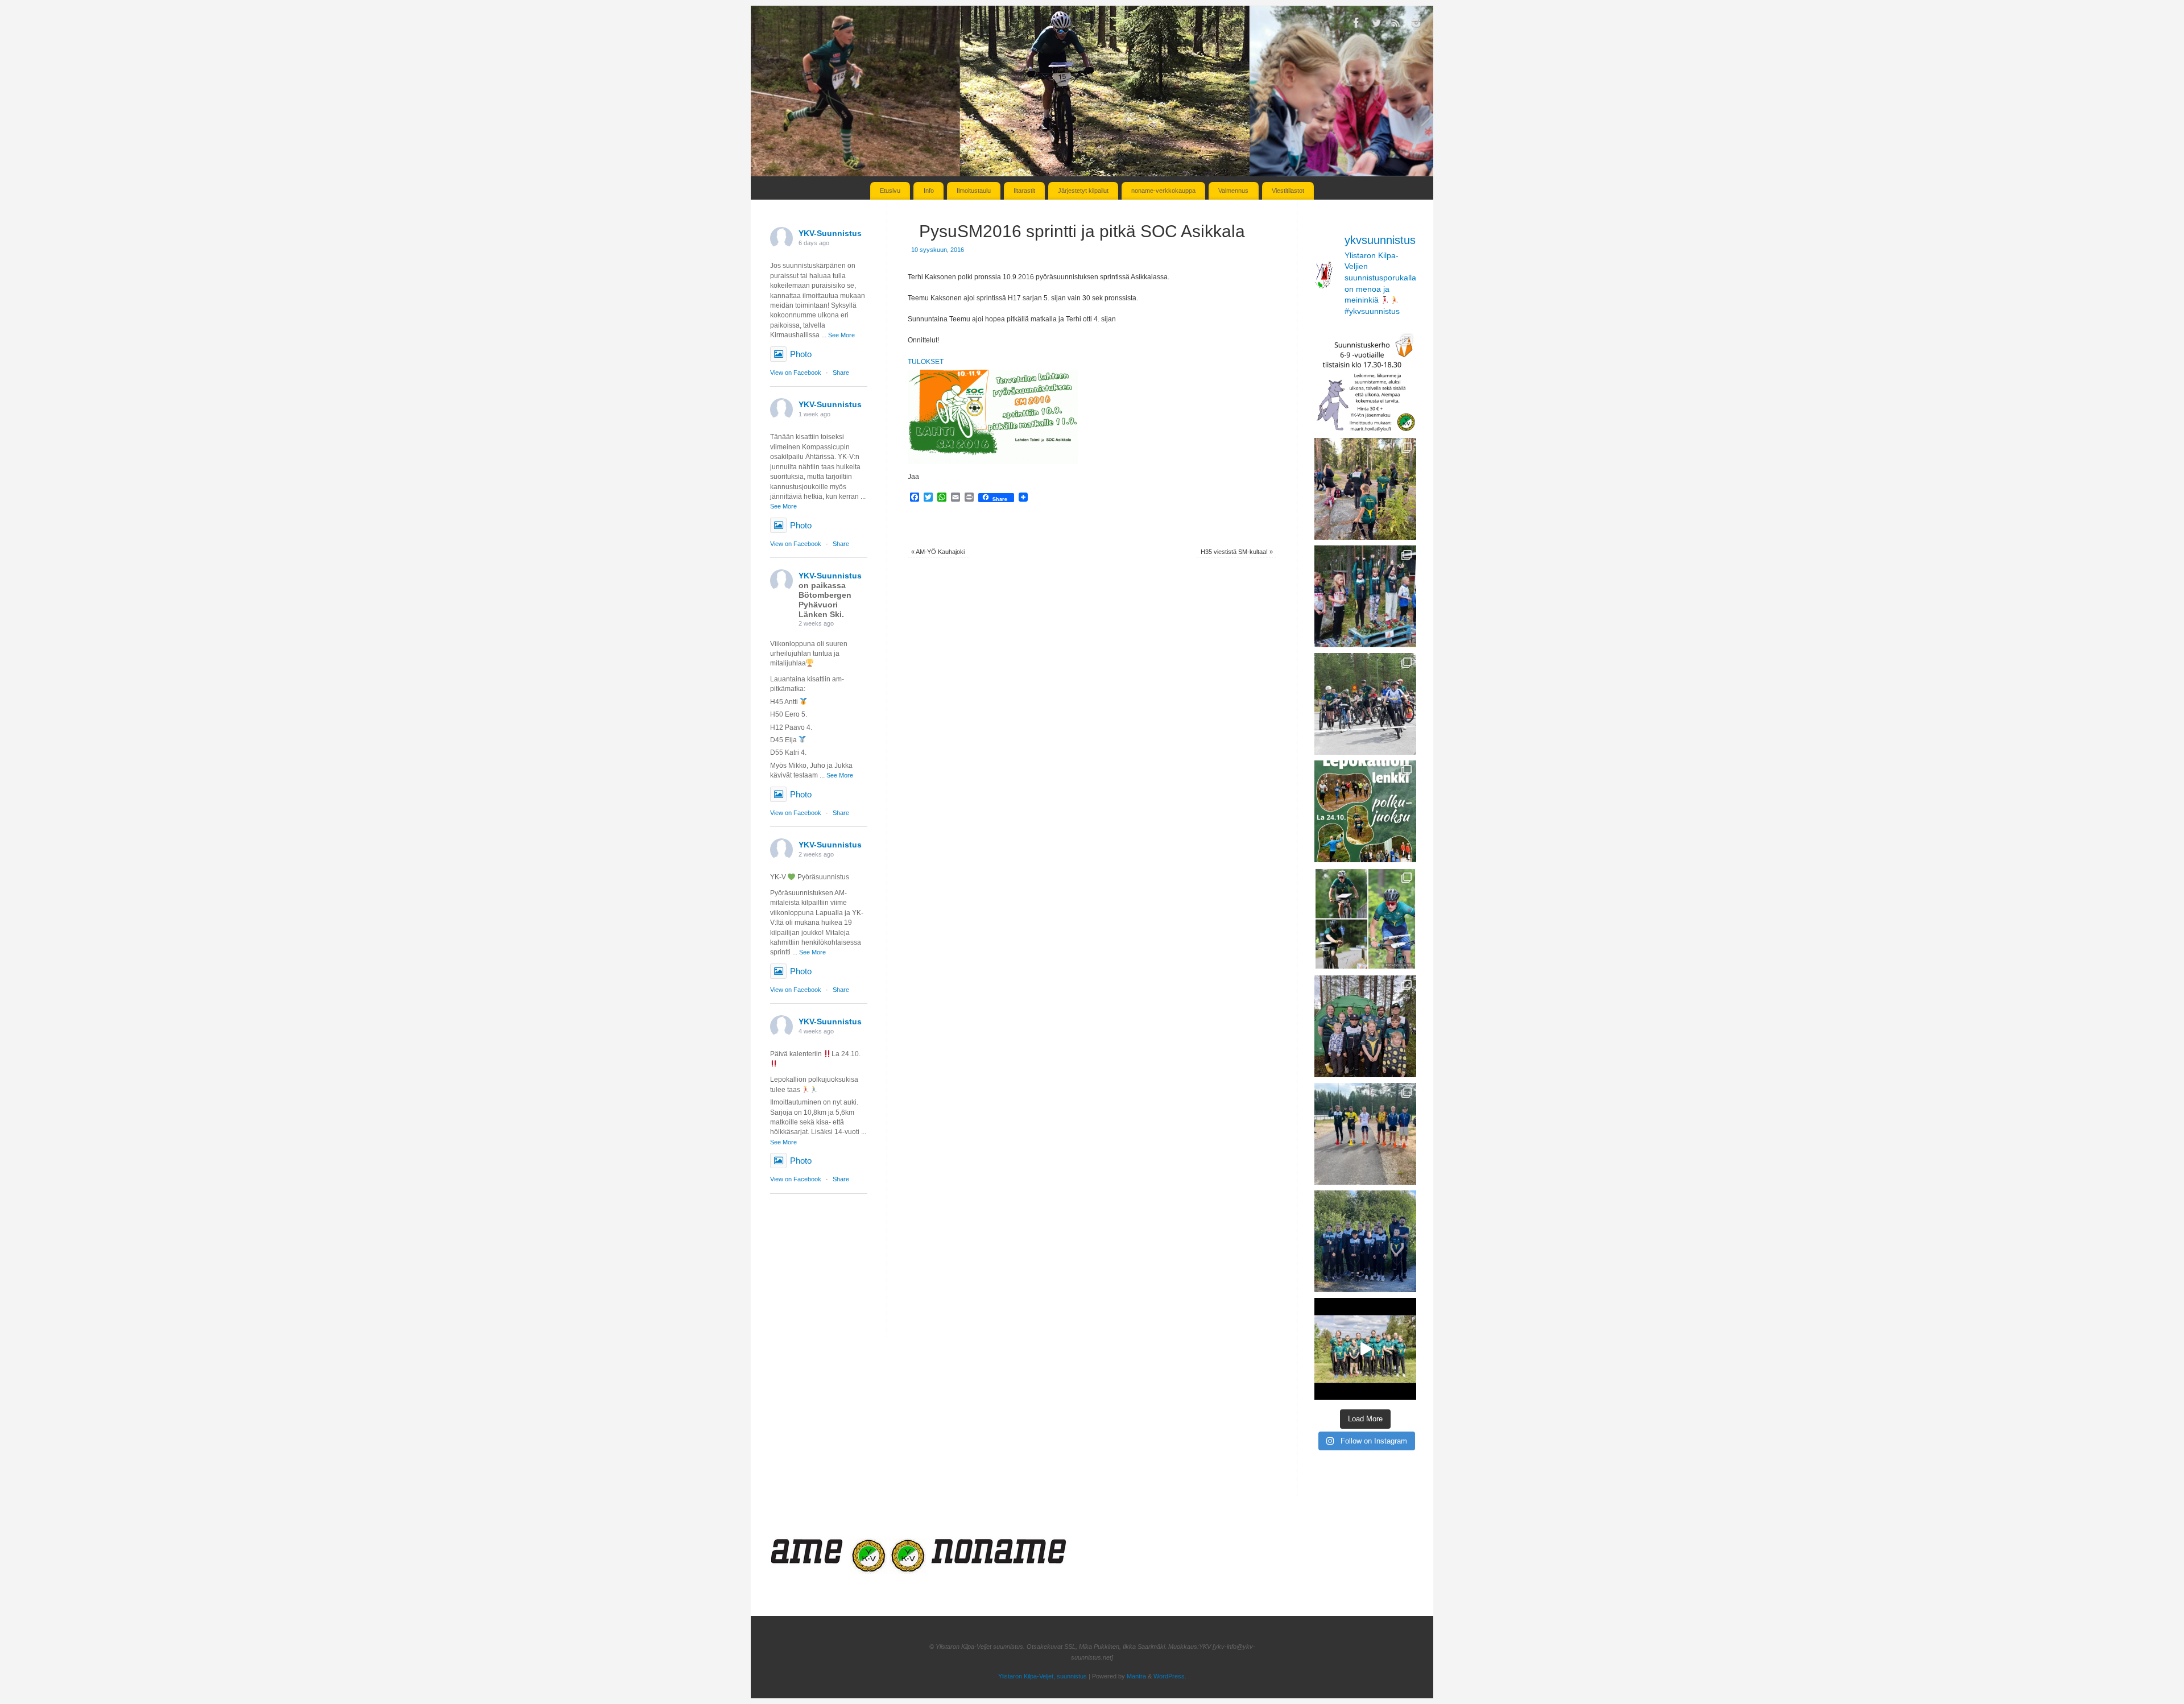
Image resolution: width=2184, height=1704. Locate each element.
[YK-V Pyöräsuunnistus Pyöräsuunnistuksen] (1365, 704)
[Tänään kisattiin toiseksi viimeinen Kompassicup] (1365, 489)
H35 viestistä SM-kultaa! (1237, 552)
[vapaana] (823, 1571)
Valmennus (1233, 191)
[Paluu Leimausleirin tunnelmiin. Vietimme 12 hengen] (1365, 1349)
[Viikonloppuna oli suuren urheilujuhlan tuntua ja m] (1365, 596)
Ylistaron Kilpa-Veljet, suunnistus (1043, 1676)
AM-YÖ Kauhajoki (938, 552)
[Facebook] (1356, 24)
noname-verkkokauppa (1163, 191)
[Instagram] (1416, 24)
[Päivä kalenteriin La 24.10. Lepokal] (1365, 811)
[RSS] (1396, 24)
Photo (801, 354)
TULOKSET (926, 362)
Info (929, 191)
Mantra (1136, 1676)
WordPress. (1170, 1676)
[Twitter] (1376, 24)
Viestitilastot (1288, 191)
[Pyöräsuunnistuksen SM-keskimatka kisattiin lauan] (1365, 919)
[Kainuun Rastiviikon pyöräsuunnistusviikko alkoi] (1365, 1134)
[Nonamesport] (955, 1571)
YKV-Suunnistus (830, 233)
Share (841, 373)
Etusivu (890, 191)
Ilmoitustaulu (974, 191)
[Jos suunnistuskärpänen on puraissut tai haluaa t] (1365, 381)
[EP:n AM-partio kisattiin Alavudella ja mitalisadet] (1365, 1241)
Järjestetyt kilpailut (1083, 191)
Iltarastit (1024, 191)
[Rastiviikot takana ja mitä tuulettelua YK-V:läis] (1365, 1026)
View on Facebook (796, 373)
